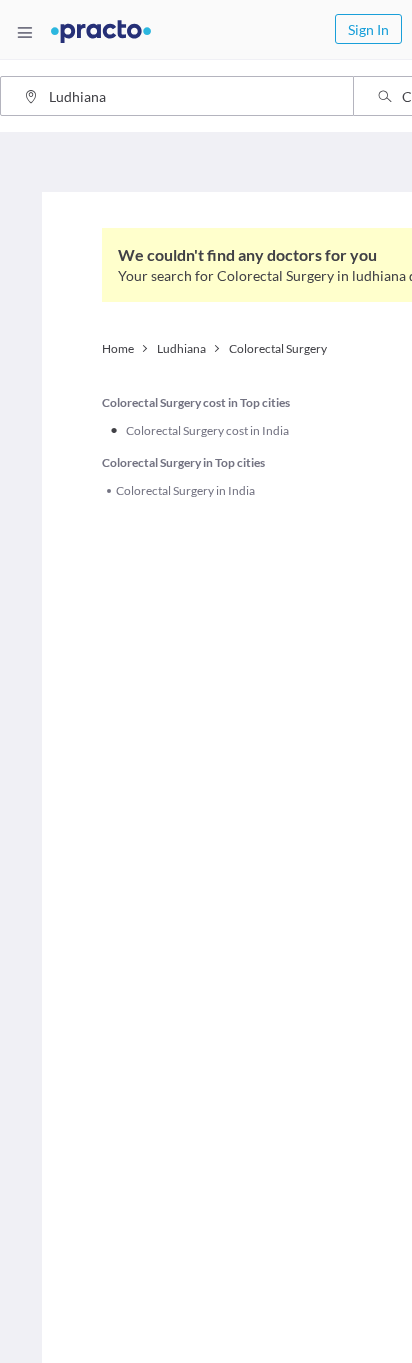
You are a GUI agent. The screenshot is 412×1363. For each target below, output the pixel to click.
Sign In (368, 29)
